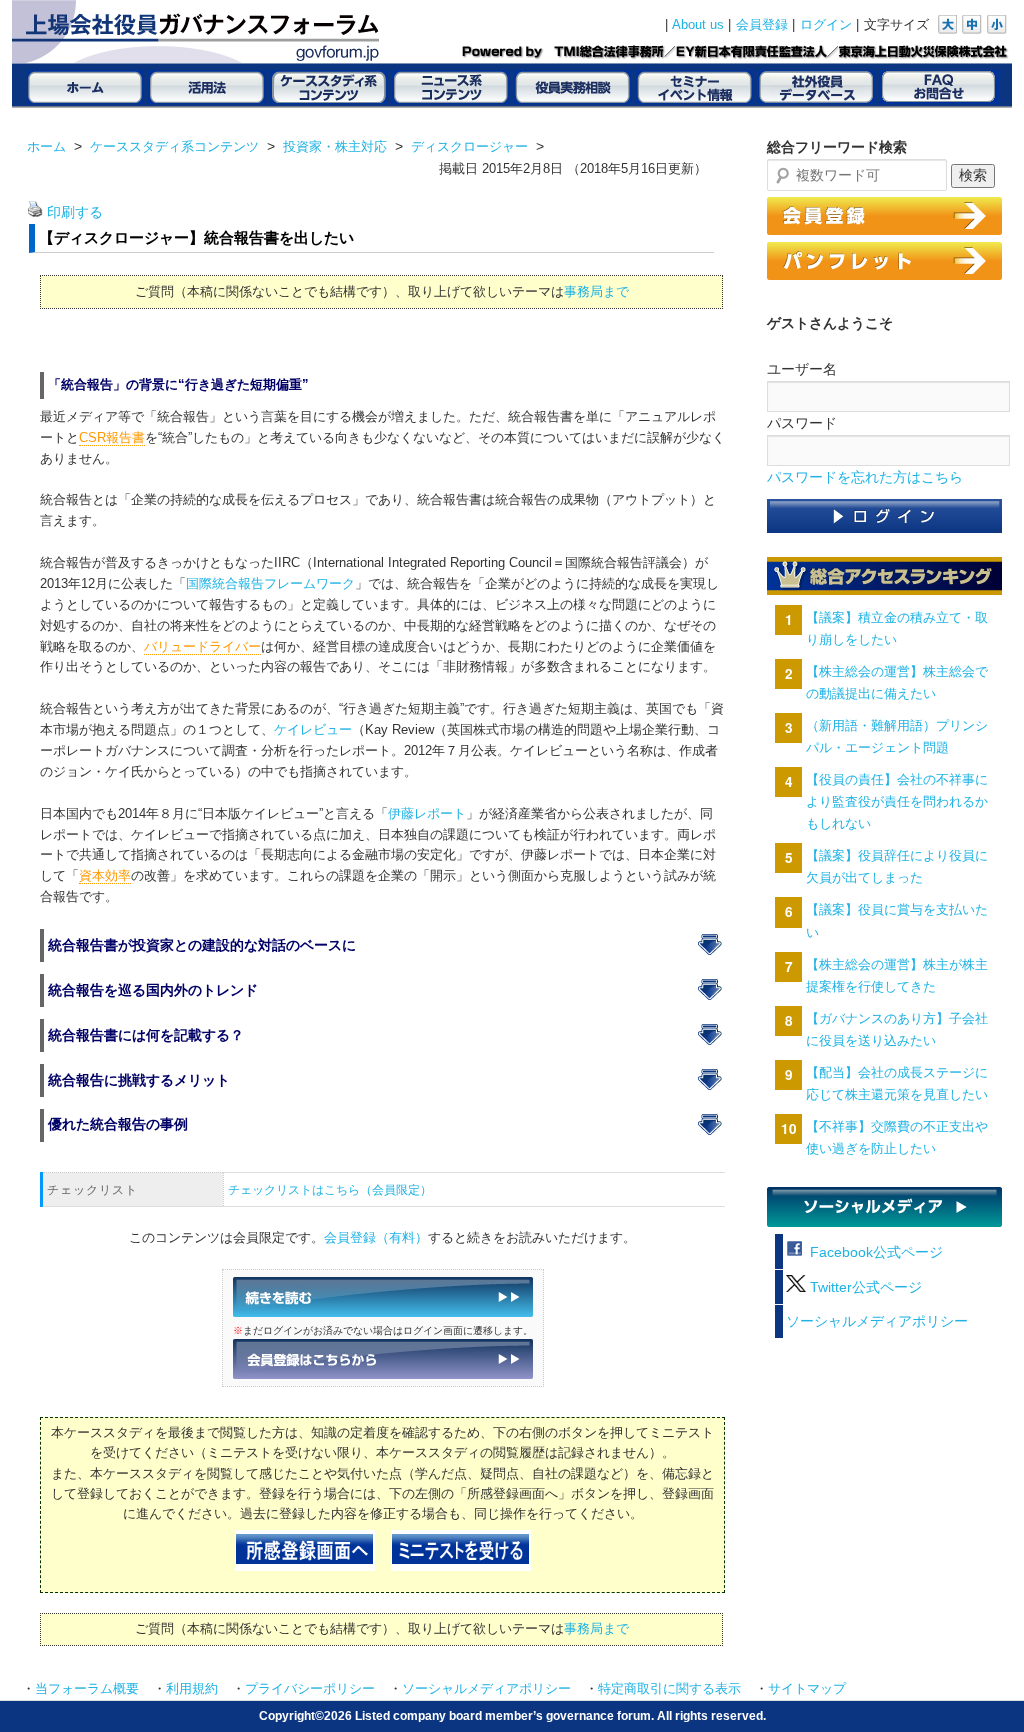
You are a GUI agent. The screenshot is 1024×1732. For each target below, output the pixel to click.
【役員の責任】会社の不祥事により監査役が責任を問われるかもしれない (897, 801)
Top (976, 1684)
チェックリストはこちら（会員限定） (330, 1190)
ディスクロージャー (469, 146)
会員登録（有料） (376, 1238)
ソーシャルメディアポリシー (877, 1321)
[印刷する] (35, 212)
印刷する (75, 212)
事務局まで (596, 291)
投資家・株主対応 (335, 146)
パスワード (802, 423)
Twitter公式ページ (864, 1287)
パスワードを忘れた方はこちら (865, 477)
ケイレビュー (313, 730)
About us (698, 25)
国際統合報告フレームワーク (270, 584)
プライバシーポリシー (310, 1689)
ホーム (46, 146)
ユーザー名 (802, 369)
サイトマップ (807, 1689)
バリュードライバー (202, 647)
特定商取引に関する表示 (669, 1689)
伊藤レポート (427, 814)
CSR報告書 (112, 438)
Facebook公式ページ (874, 1252)
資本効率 (105, 876)
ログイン (826, 25)
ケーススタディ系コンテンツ (174, 146)
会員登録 (762, 25)
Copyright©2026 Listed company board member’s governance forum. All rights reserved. (512, 1715)
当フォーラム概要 (87, 1689)
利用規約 (192, 1689)
